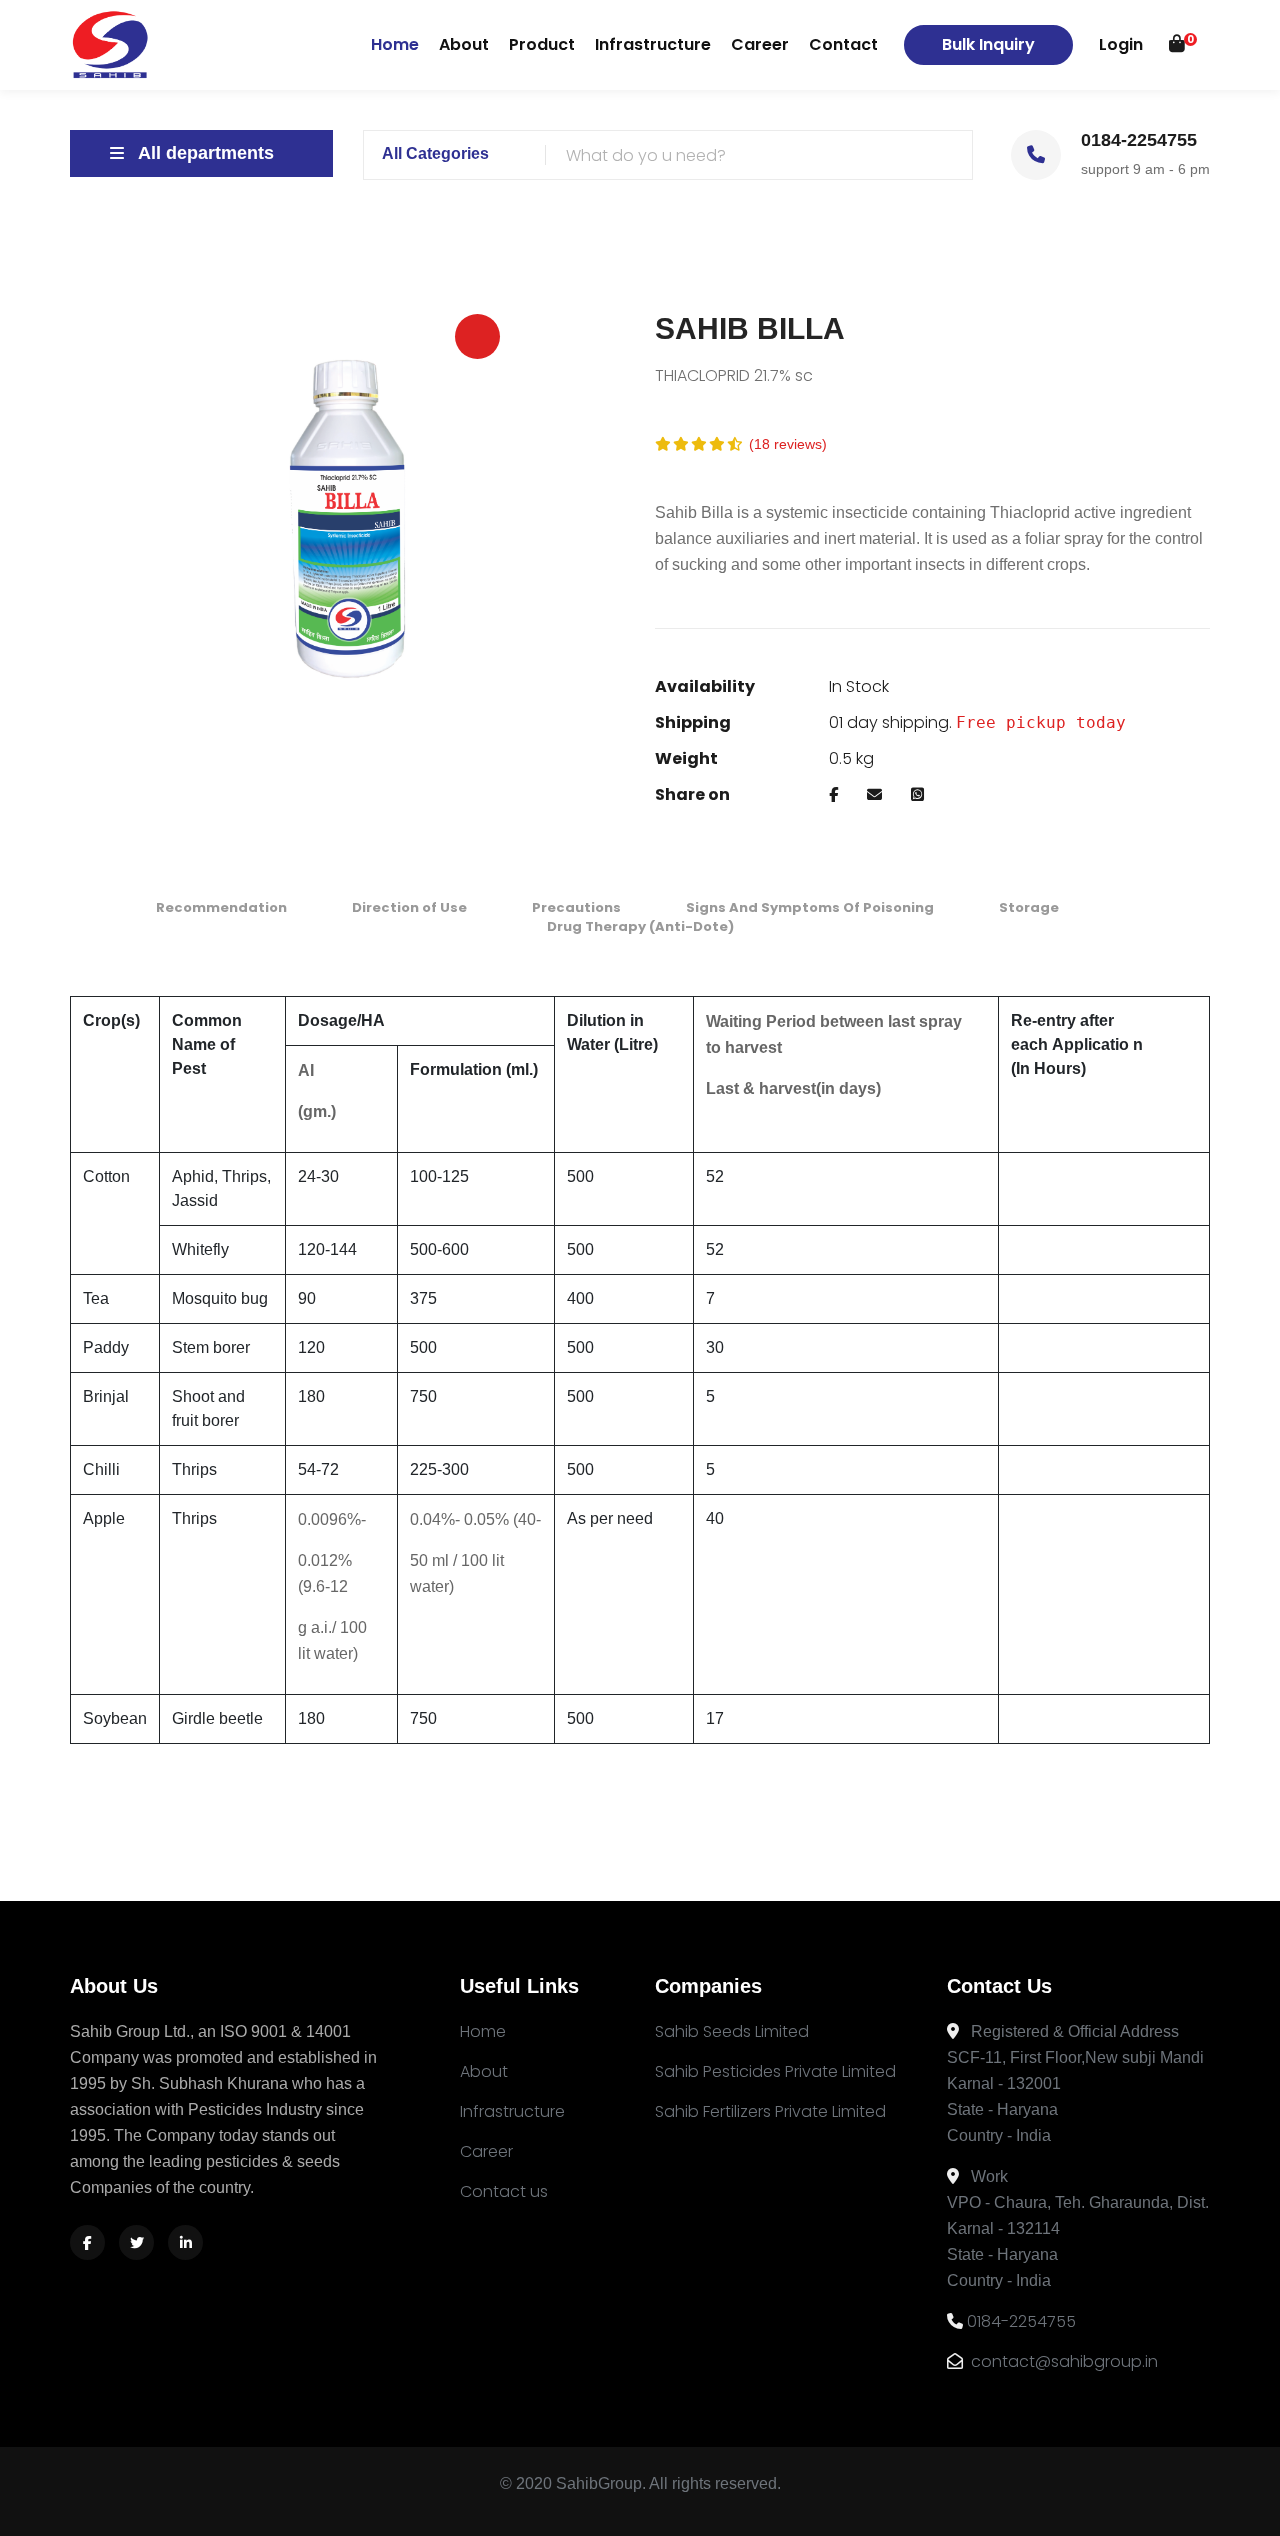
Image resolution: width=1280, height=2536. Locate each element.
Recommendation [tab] (221, 907)
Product (542, 44)
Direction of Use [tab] (409, 907)
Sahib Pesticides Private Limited (775, 2071)
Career (760, 44)
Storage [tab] (1029, 907)
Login (1121, 44)
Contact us (504, 2191)
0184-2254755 (1021, 2321)
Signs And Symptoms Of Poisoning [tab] (810, 907)
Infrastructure (653, 44)
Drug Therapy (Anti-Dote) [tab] (640, 926)
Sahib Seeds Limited (732, 2031)
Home (395, 44)
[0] (1177, 44)
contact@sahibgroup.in (1062, 2361)
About (464, 44)
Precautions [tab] (576, 907)
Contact (843, 44)
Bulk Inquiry (988, 44)
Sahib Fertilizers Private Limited (770, 2111)
